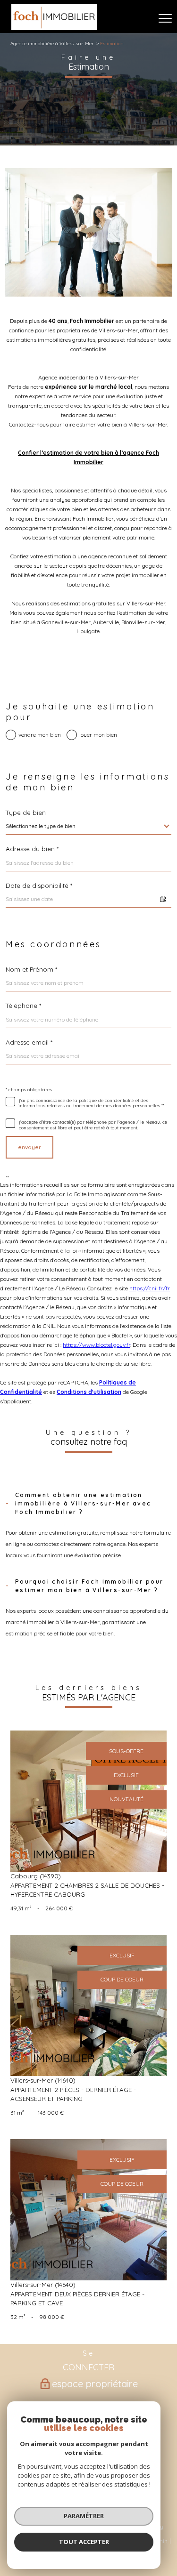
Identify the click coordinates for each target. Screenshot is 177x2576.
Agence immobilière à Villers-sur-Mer (52, 43)
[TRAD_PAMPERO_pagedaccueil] (54, 28)
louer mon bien (98, 735)
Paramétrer (84, 2516)
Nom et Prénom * (31, 970)
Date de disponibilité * (39, 886)
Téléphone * (23, 1006)
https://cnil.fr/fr (150, 1288)
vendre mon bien (40, 735)
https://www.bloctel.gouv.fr (97, 1345)
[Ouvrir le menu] (165, 18)
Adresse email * (29, 1042)
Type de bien (26, 813)
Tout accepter (84, 2542)
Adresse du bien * (32, 849)
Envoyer (29, 1147)
